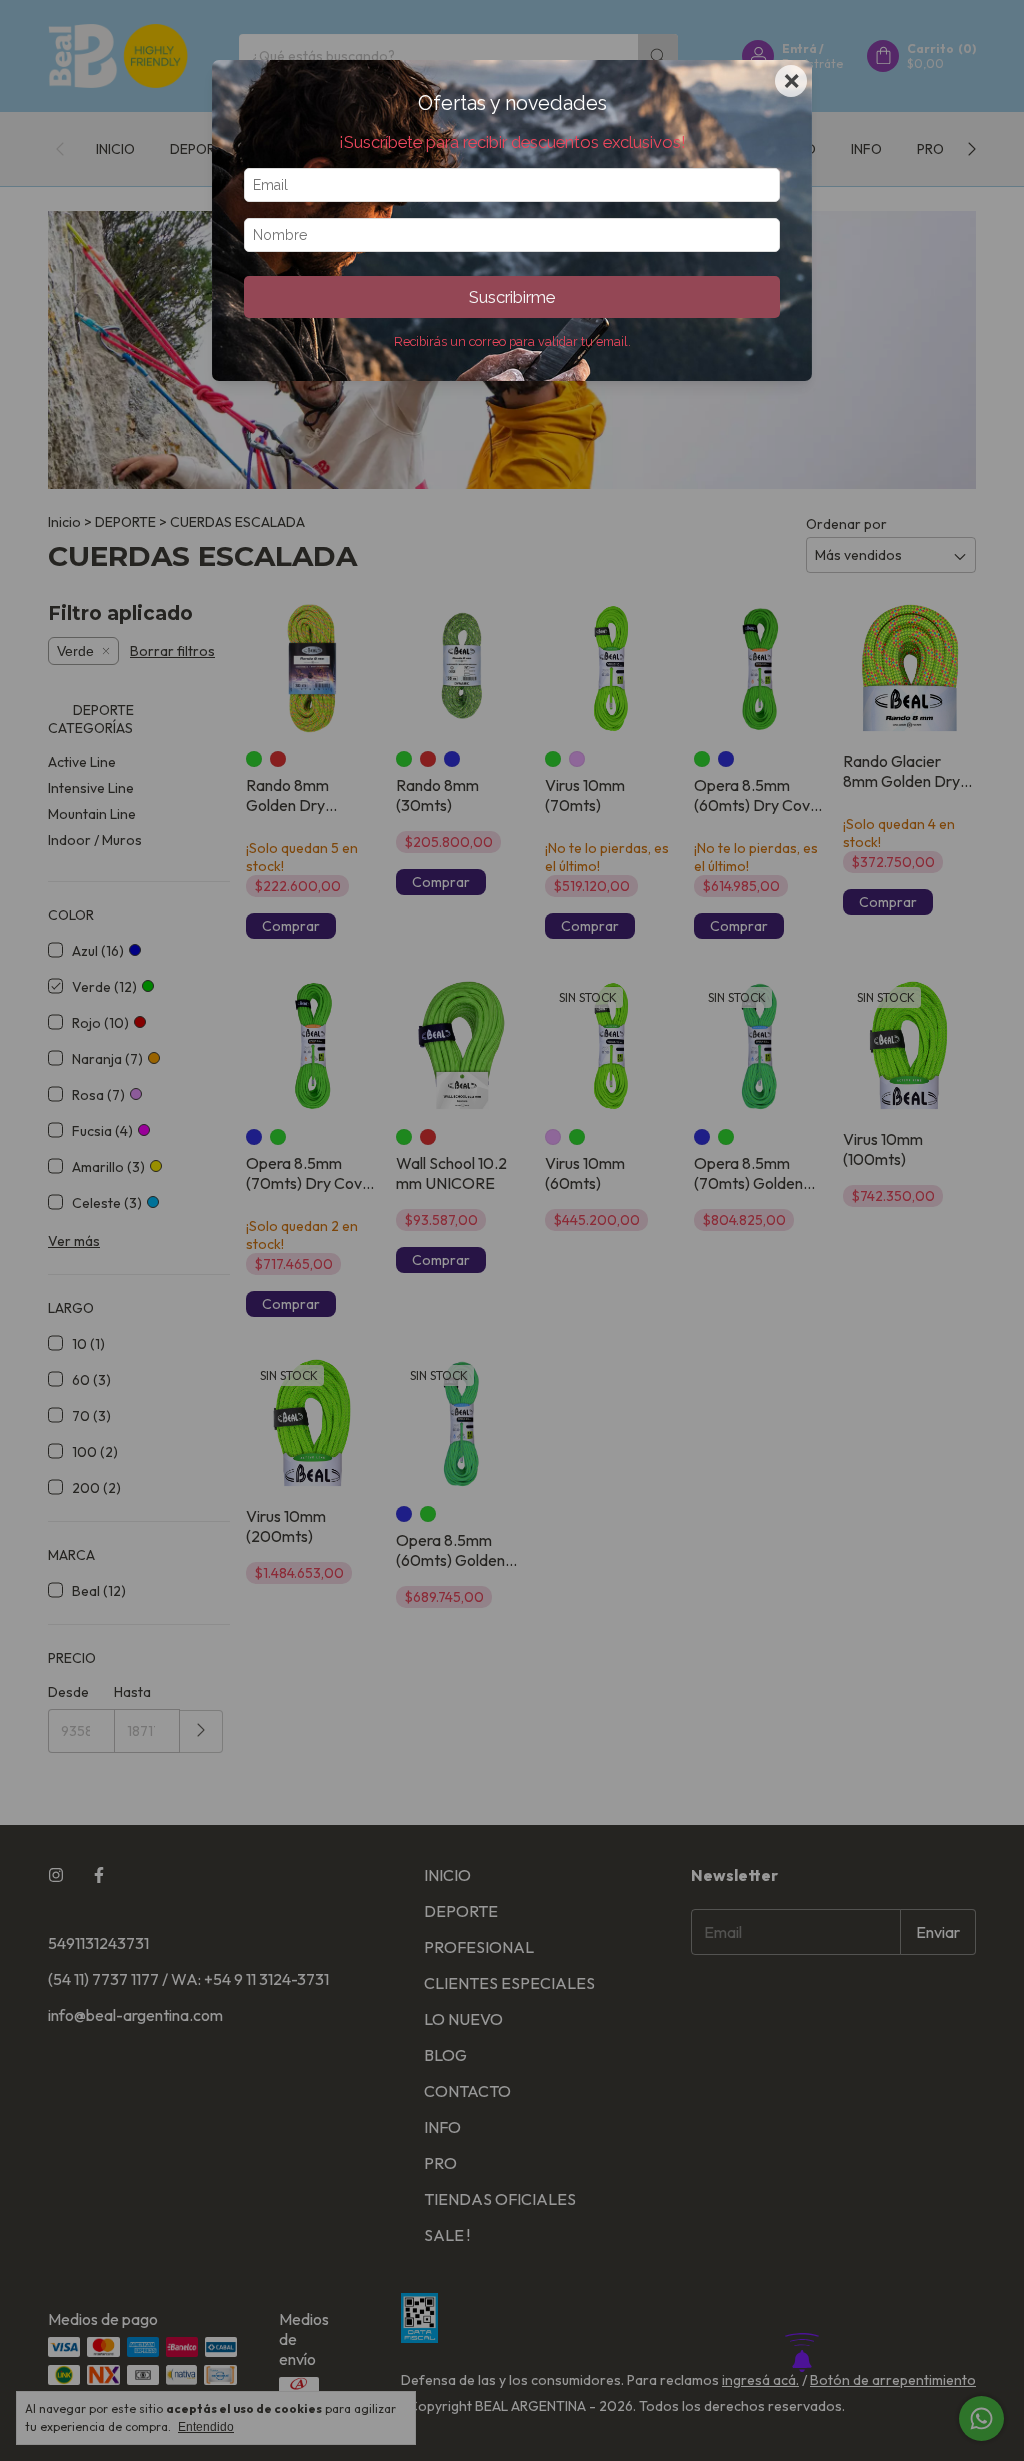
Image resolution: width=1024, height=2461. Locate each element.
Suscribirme (512, 297)
